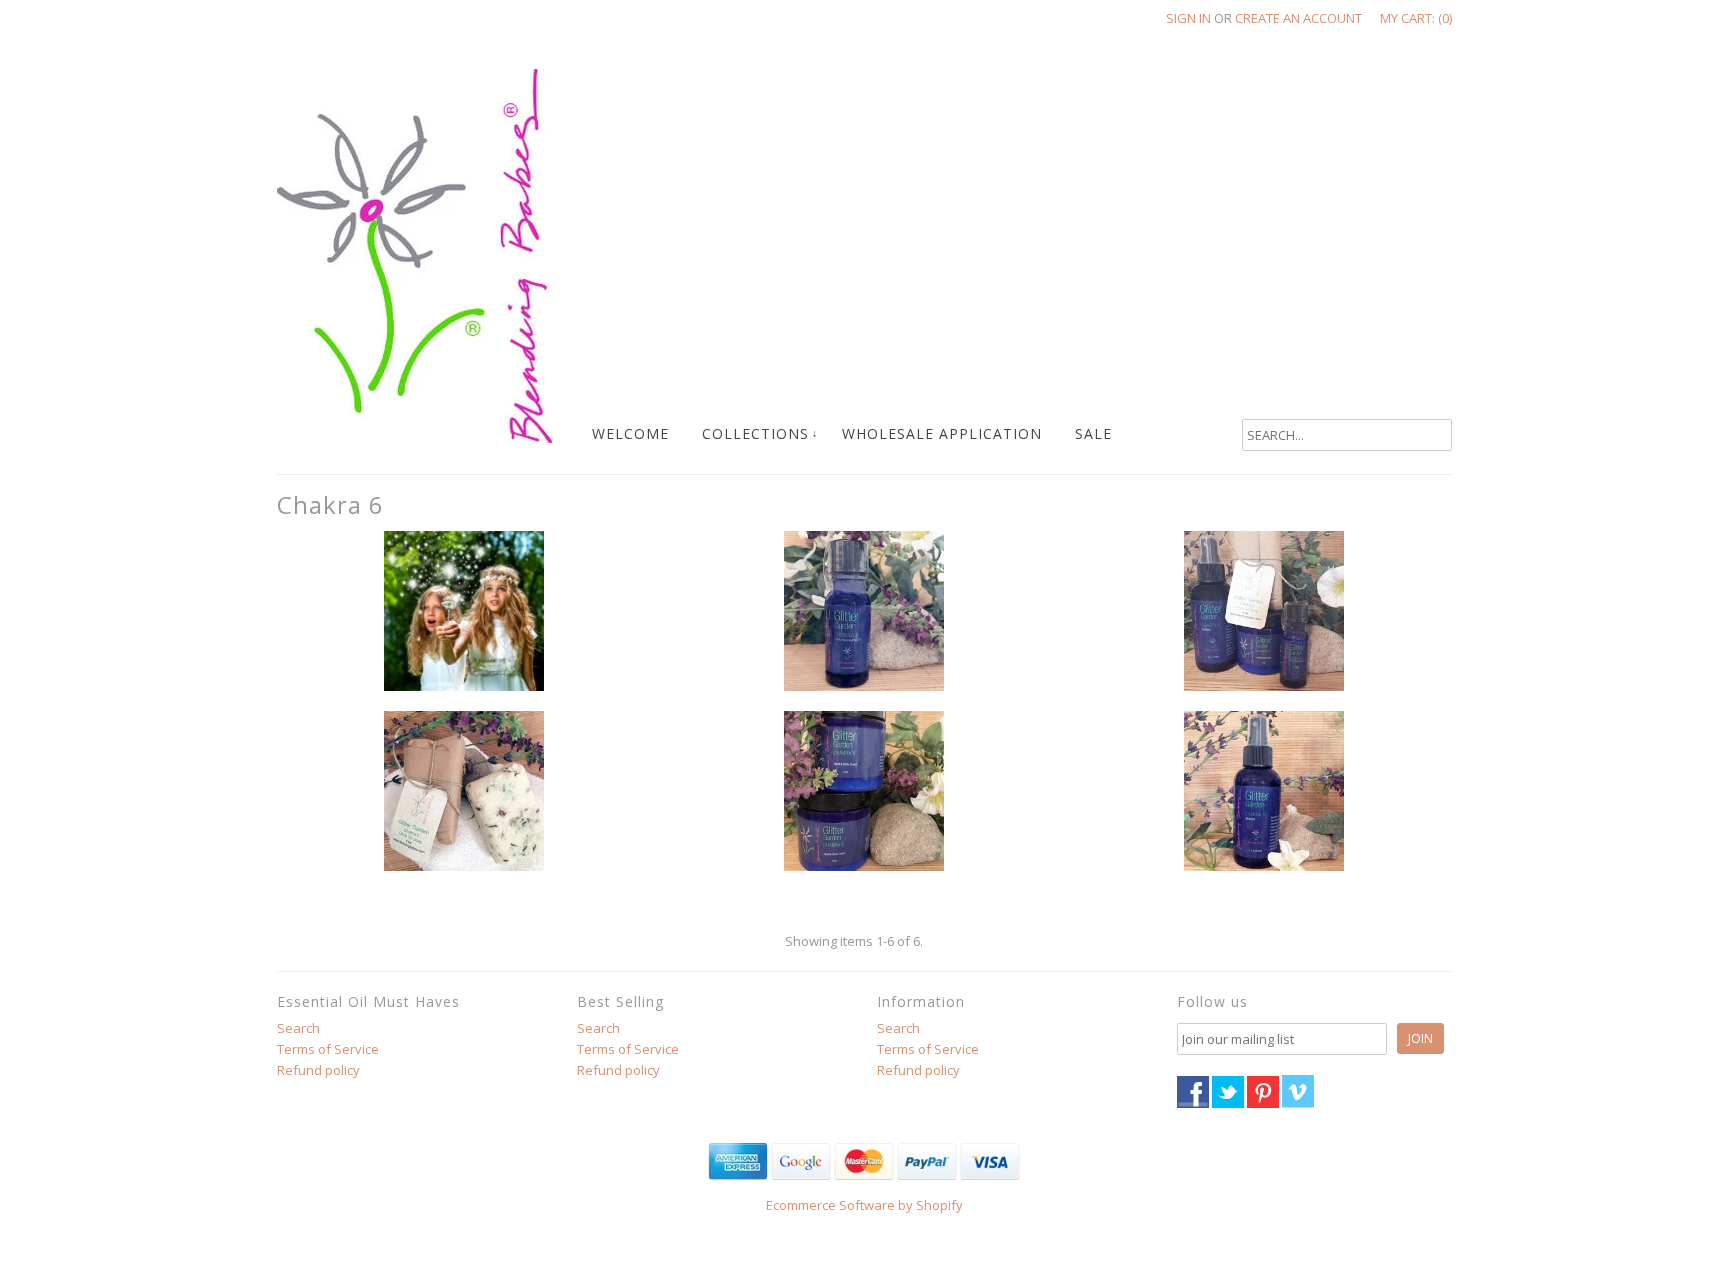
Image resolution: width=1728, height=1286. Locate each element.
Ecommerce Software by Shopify (864, 1205)
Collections (755, 433)
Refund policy (318, 1070)
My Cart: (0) (1416, 18)
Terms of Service (328, 1049)
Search (298, 1028)
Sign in (1188, 18)
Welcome (630, 433)
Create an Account (1298, 18)
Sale (1093, 433)
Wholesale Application (942, 433)
